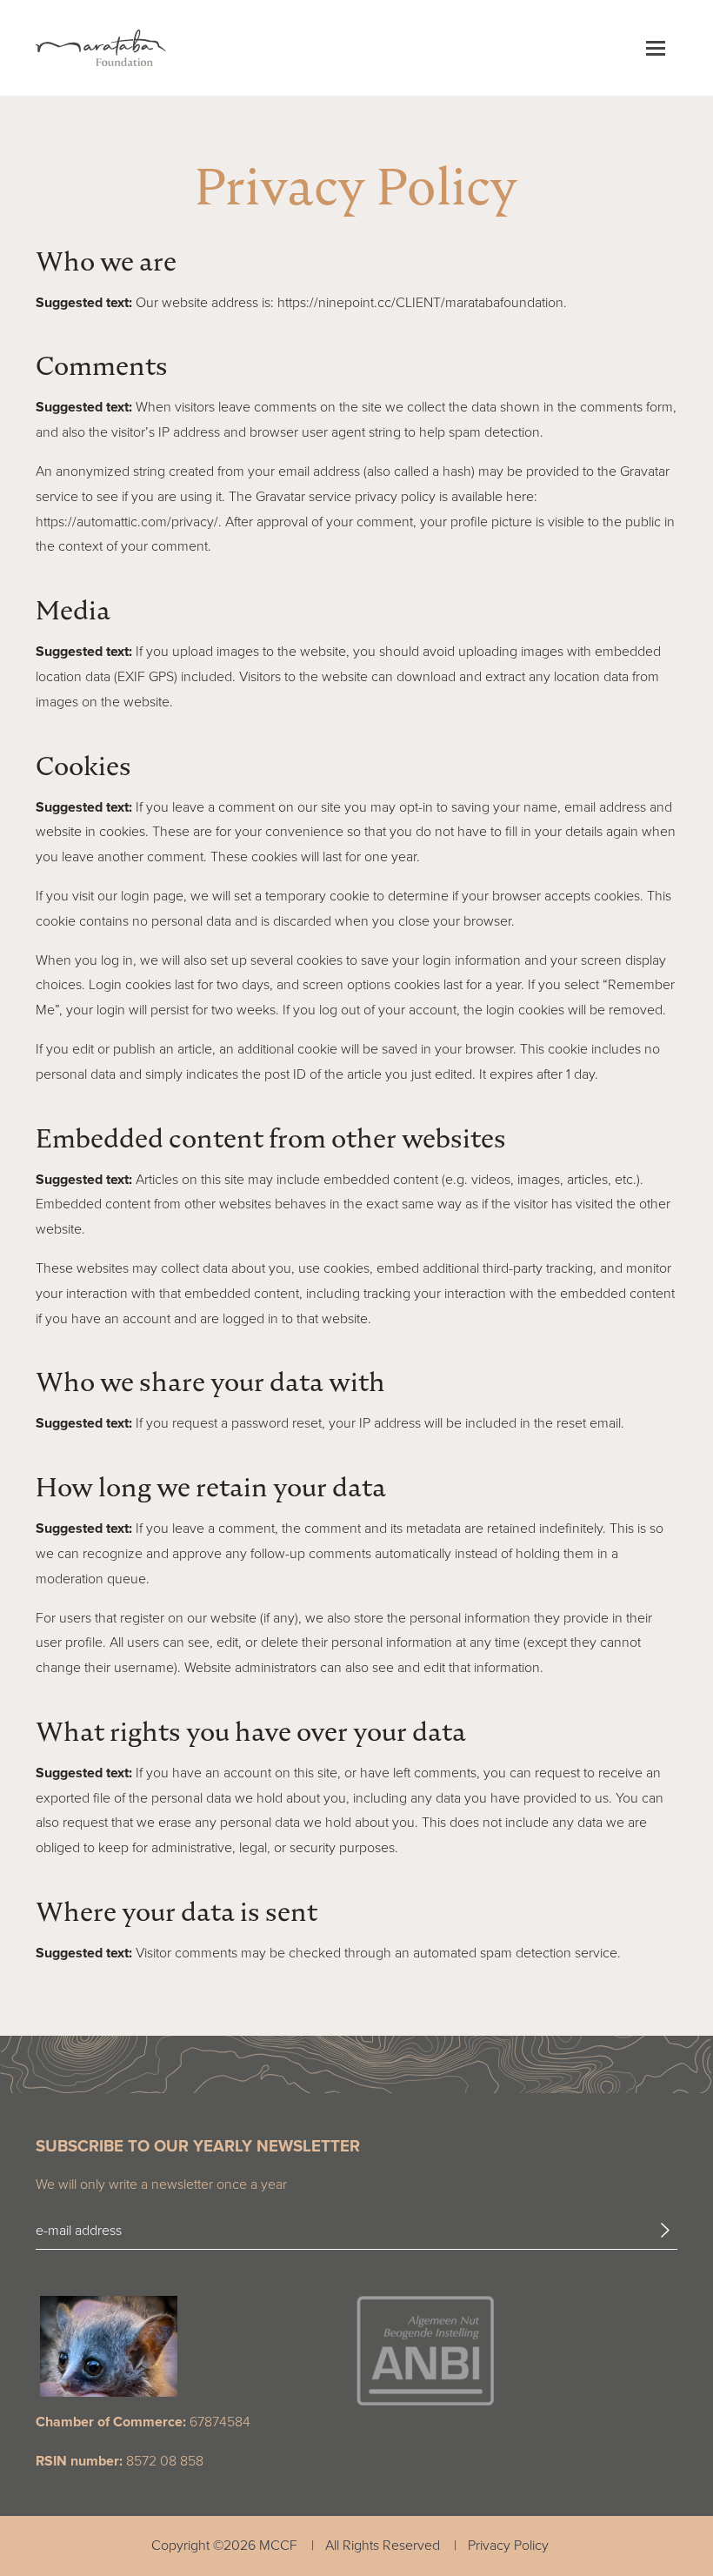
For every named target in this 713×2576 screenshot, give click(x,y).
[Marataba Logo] (101, 48)
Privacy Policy (508, 2545)
